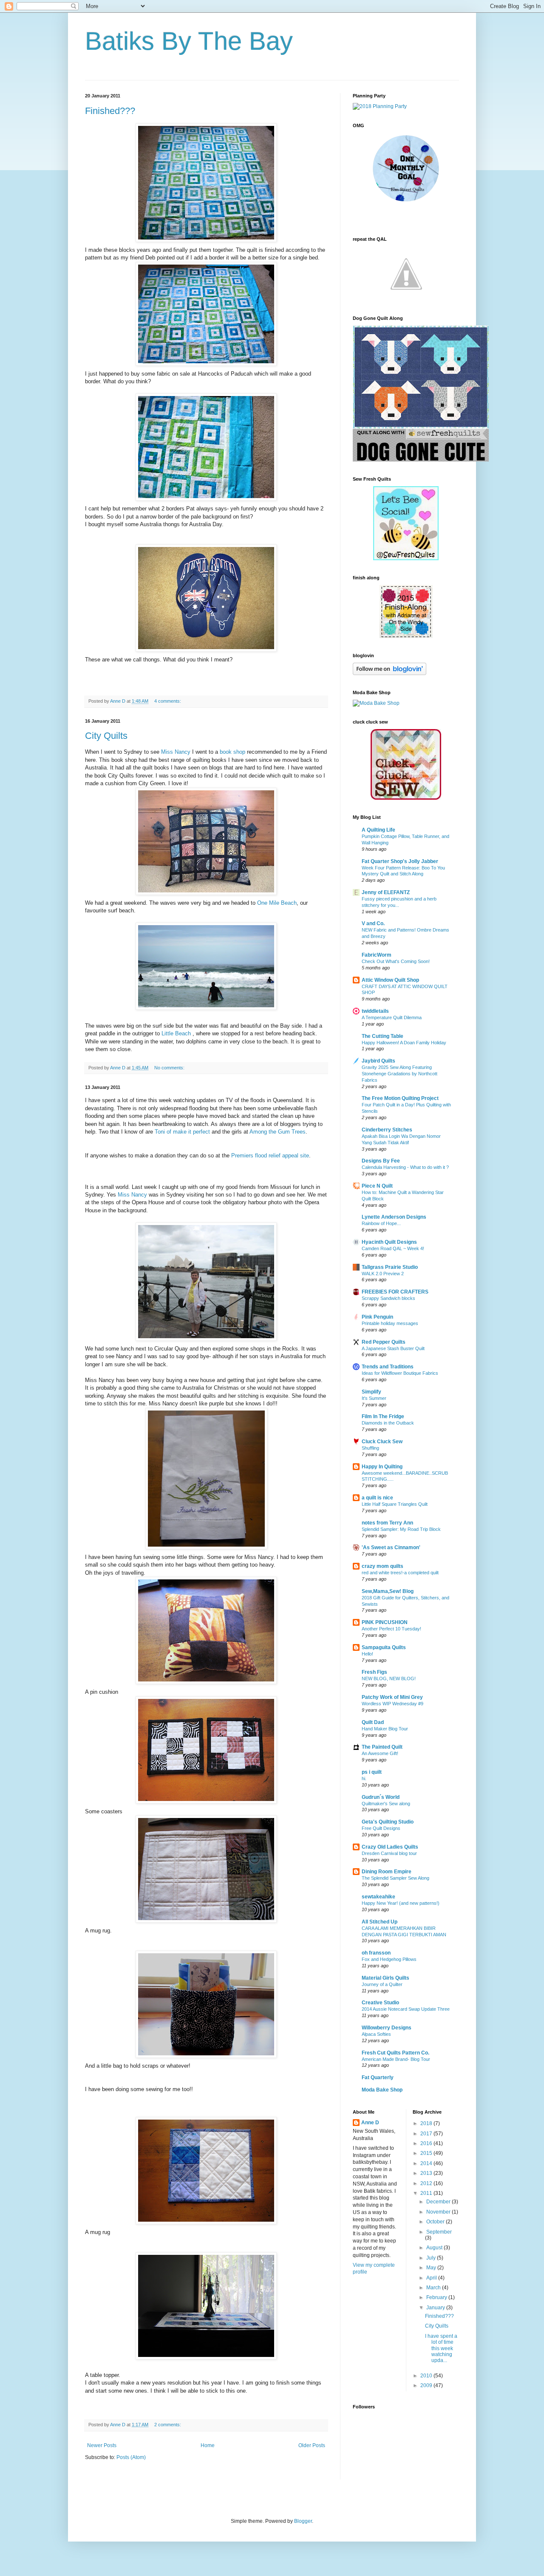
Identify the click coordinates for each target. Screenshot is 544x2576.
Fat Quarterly (378, 2077)
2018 (427, 2123)
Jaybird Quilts (378, 1061)
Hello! (367, 1654)
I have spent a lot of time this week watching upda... (441, 2348)
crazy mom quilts (382, 1566)
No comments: (170, 1068)
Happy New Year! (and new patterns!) (401, 1903)
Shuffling (370, 1448)
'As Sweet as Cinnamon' (391, 1547)
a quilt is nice (377, 1498)
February (437, 2297)
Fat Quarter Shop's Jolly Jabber (400, 861)
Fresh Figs (374, 1672)
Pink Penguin (377, 1317)
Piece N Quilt (377, 1186)
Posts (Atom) (131, 2457)
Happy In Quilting (382, 1467)
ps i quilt (372, 1772)
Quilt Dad (373, 1722)
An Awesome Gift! (380, 1753)
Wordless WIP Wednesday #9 (392, 1704)
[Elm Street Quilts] (406, 202)
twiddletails (375, 1011)
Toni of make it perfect (183, 1132)
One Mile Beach (277, 903)
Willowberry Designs (387, 2028)
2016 (427, 2143)
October (436, 2222)
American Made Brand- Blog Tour (396, 2059)
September (439, 2232)
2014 (427, 2163)
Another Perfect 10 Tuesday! (391, 1629)
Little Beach (177, 1033)
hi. (364, 1778)
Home (208, 2445)
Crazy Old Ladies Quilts (390, 1847)
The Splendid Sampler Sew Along (395, 1878)
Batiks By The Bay (189, 41)
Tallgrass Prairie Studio (390, 1267)
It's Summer (374, 1398)
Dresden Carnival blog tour (389, 1853)
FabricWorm (377, 955)
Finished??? (110, 111)
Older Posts (312, 2445)
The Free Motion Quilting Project (400, 1098)
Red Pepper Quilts (384, 1342)
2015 (427, 2153)
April (432, 2278)
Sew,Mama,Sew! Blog (388, 1591)
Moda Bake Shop (382, 2090)
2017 (427, 2134)
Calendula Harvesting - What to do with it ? (405, 1167)
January (436, 2308)
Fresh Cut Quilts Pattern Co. (395, 2053)
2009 (427, 2385)
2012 (427, 2183)
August (435, 2248)
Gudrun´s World (381, 1797)
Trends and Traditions (388, 1367)
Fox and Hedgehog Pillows (389, 1959)
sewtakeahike (378, 1897)
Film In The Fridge (383, 1416)
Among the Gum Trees (278, 1132)
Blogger (303, 2521)
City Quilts (106, 736)
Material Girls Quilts (385, 1978)
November (439, 2212)
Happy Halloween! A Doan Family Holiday (404, 1043)
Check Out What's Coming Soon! (396, 961)
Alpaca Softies (376, 2034)
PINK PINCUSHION (385, 1622)
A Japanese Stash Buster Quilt (393, 1348)
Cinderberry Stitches (387, 1130)
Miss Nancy (177, 752)
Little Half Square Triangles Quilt (395, 1504)
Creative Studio (380, 2003)
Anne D (370, 2123)
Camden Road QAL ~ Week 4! (393, 1248)
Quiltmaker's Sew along (386, 1804)
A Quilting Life (378, 830)
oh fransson (376, 1953)
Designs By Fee (381, 1161)
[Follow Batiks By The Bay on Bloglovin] (390, 673)
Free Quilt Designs (381, 1828)
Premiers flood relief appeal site (270, 1155)
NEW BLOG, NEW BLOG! (389, 1678)
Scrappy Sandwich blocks (388, 1298)
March (434, 2288)
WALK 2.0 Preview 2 (383, 1274)
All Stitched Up (380, 1922)
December (439, 2202)
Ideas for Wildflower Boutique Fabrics (400, 1373)
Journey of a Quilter (382, 1984)
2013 (427, 2173)
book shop (232, 752)
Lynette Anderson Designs (394, 1217)
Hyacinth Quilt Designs (389, 1242)
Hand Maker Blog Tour (385, 1729)
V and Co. (373, 923)
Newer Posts (102, 2445)
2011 (427, 2193)
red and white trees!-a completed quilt (400, 1573)
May (432, 2268)
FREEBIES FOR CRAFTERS (395, 1292)
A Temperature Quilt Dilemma (392, 1017)
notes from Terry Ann (387, 1523)
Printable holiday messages (390, 1323)
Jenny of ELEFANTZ (386, 892)
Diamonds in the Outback (388, 1423)
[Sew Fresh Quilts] (421, 460)
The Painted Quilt (382, 1747)
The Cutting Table (382, 1036)
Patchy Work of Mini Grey (392, 1697)
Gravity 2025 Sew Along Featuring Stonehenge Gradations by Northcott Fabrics (399, 1074)
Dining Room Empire (387, 1872)
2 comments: (168, 2425)
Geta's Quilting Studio (388, 1822)
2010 (427, 2376)
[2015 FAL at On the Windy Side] (406, 636)
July (432, 2258)
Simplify (371, 1392)
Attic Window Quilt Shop (390, 980)
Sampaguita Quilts (384, 1647)
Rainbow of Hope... (381, 1223)
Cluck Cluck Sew (382, 1442)
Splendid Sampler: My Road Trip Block (401, 1529)
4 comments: (168, 701)
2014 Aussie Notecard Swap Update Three (406, 2009)
